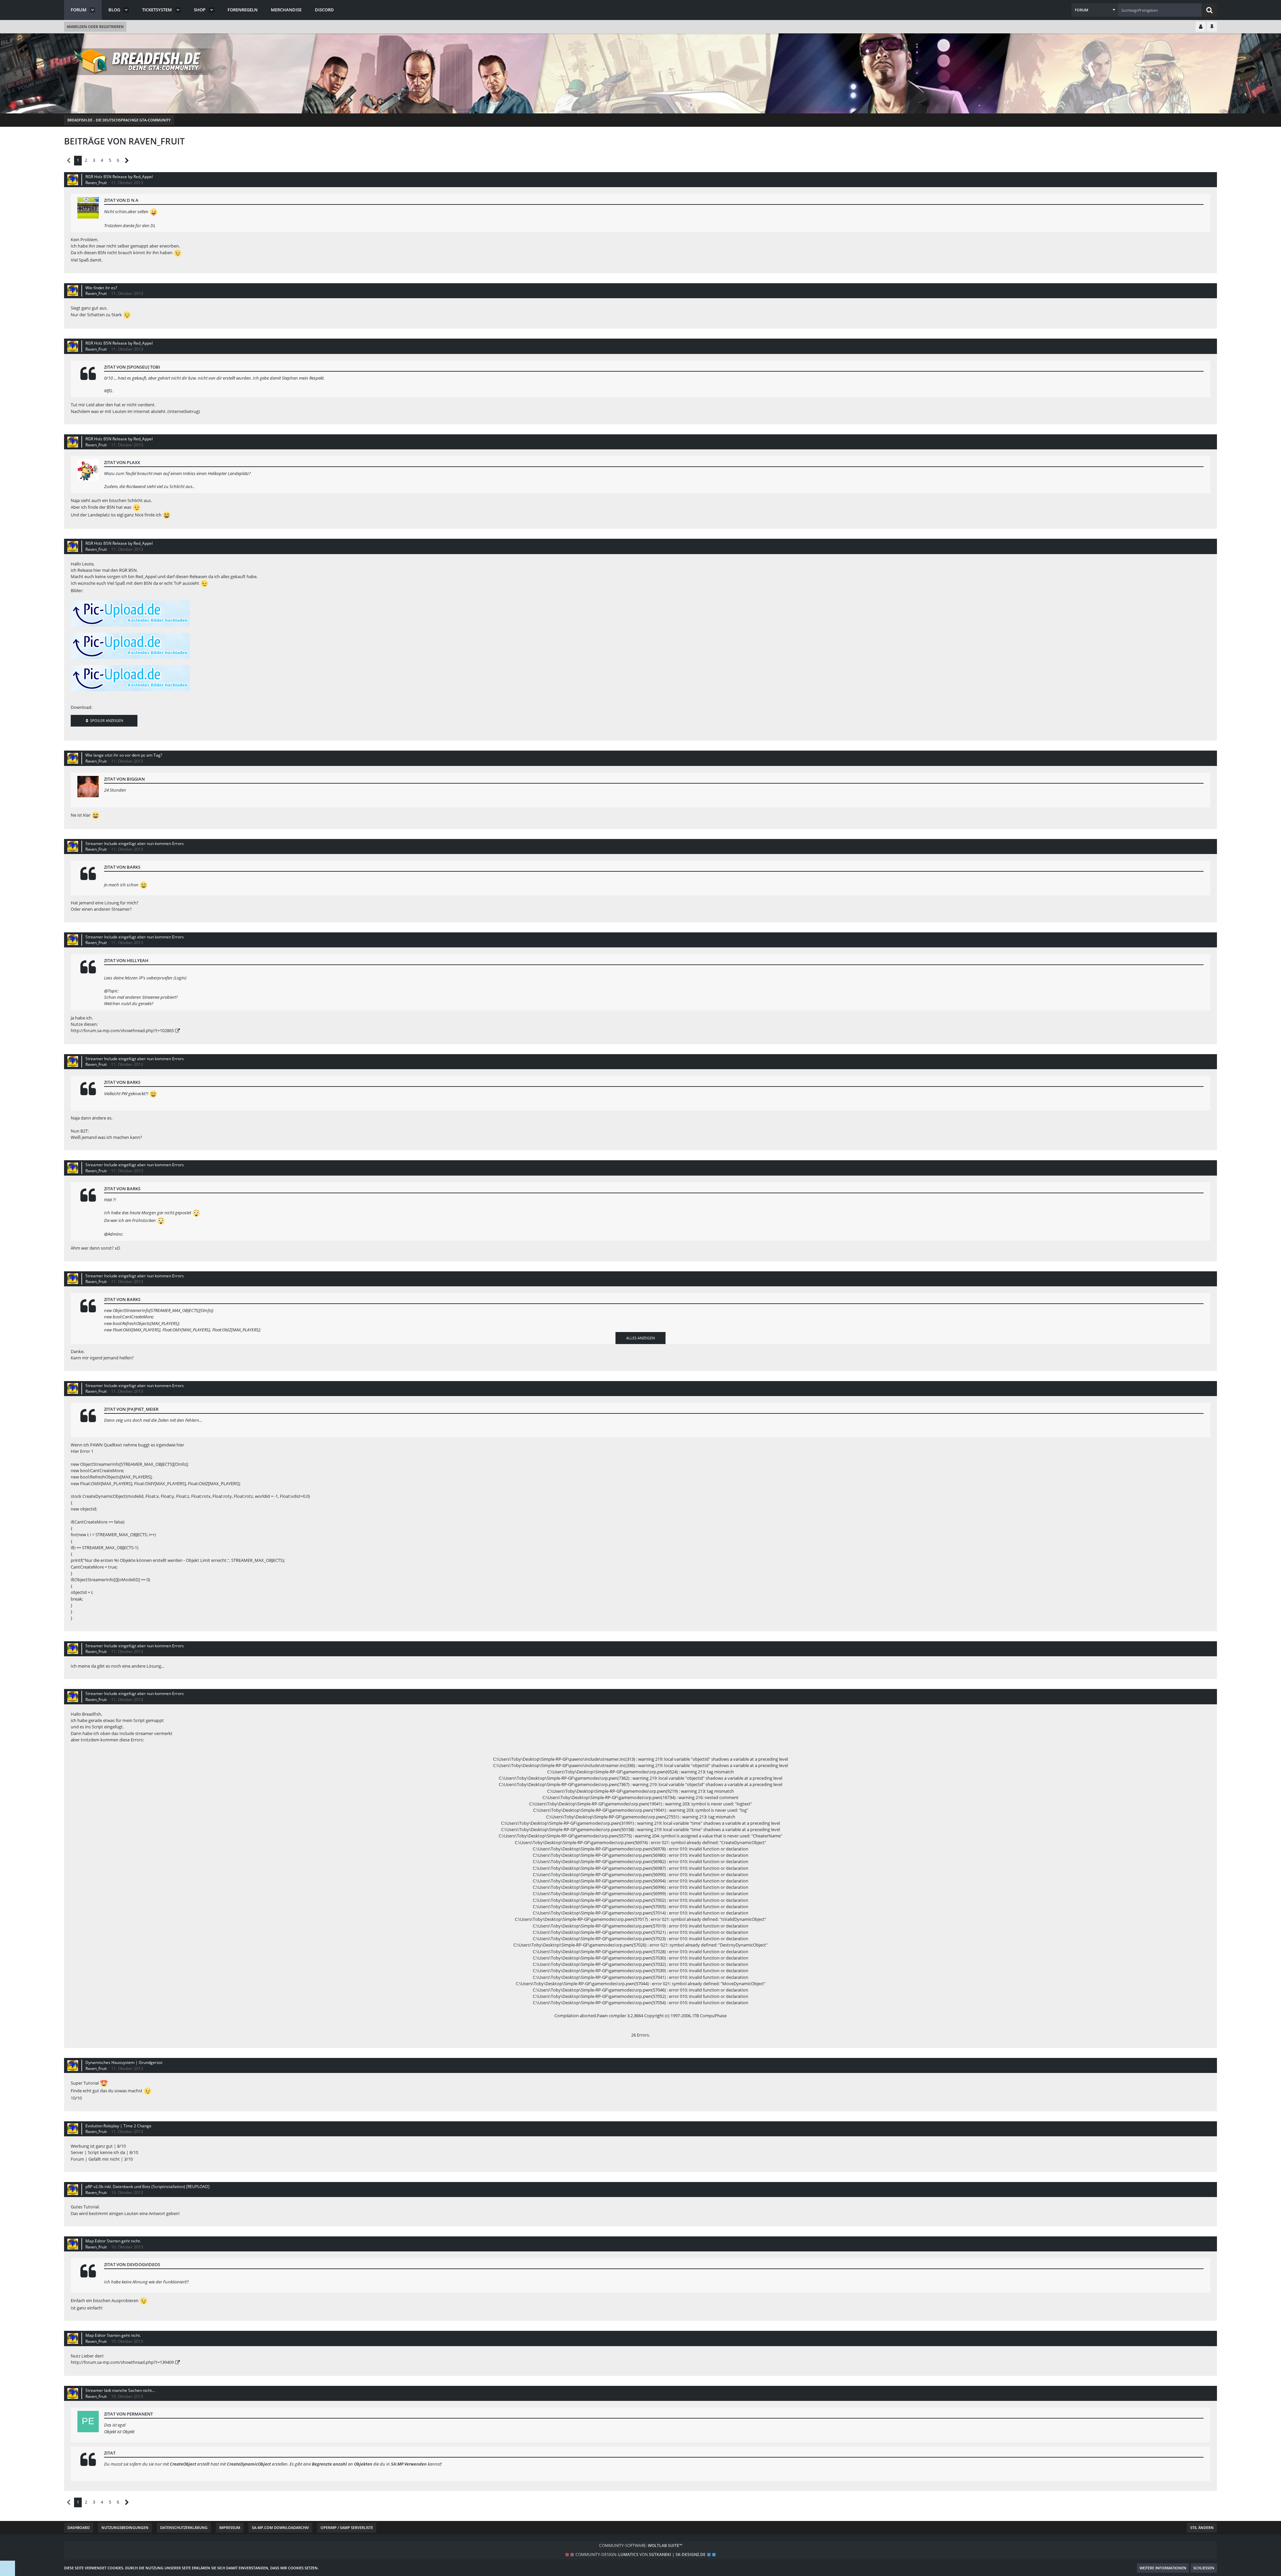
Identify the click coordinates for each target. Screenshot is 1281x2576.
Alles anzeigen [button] (640, 1338)
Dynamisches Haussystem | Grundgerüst (124, 2062)
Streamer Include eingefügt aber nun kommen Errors (135, 843)
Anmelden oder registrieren (95, 27)
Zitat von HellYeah (126, 960)
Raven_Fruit (96, 183)
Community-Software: (641, 2545)
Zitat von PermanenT (128, 2414)
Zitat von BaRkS (122, 867)
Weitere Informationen (1163, 2568)
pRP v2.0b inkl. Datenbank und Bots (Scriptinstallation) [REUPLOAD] (147, 2187)
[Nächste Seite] (127, 161)
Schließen (1204, 2568)
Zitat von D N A (121, 200)
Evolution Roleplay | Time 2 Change (118, 2126)
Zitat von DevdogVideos (132, 2264)
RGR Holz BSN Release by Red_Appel (119, 177)
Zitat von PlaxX (122, 462)
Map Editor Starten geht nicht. (113, 2241)
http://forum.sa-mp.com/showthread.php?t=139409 (122, 2362)
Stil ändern (1202, 2527)
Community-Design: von (640, 2554)
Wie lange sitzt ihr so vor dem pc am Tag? (124, 755)
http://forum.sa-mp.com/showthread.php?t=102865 (122, 1030)
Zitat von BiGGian (124, 779)
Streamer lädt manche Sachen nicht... (120, 2390)
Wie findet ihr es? (101, 288)
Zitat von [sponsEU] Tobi (132, 367)
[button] (1095, 10)
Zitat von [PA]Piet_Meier (131, 1409)
